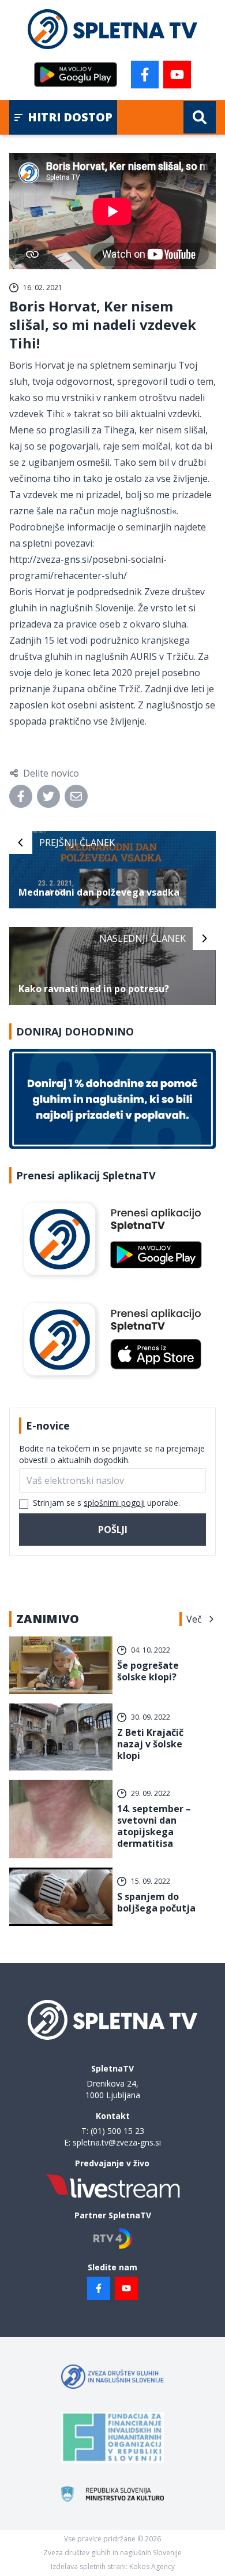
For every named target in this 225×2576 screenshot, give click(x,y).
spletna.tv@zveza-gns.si (117, 2142)
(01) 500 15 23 (117, 2131)
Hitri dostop (70, 117)
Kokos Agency (152, 2566)
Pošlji (113, 1530)
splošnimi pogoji (114, 1503)
